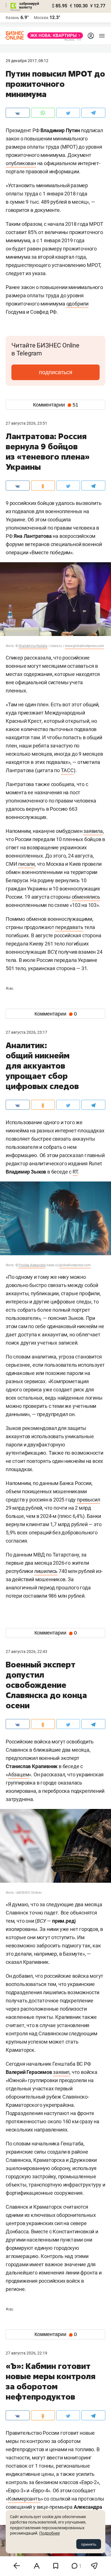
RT (75, 1172)
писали (26, 864)
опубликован (21, 163)
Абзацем (18, 1774)
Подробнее (50, 2533)
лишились (46, 1571)
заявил (61, 2072)
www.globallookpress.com (84, 646)
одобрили (77, 304)
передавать (69, 927)
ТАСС (67, 770)
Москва (41, 18)
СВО (10, 989)
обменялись (86, 897)
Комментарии (56, 405)
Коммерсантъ (24, 2499)
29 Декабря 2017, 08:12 (27, 61)
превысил (88, 1500)
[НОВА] (54, 35)
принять (89, 2544)
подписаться (56, 372)
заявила (93, 831)
